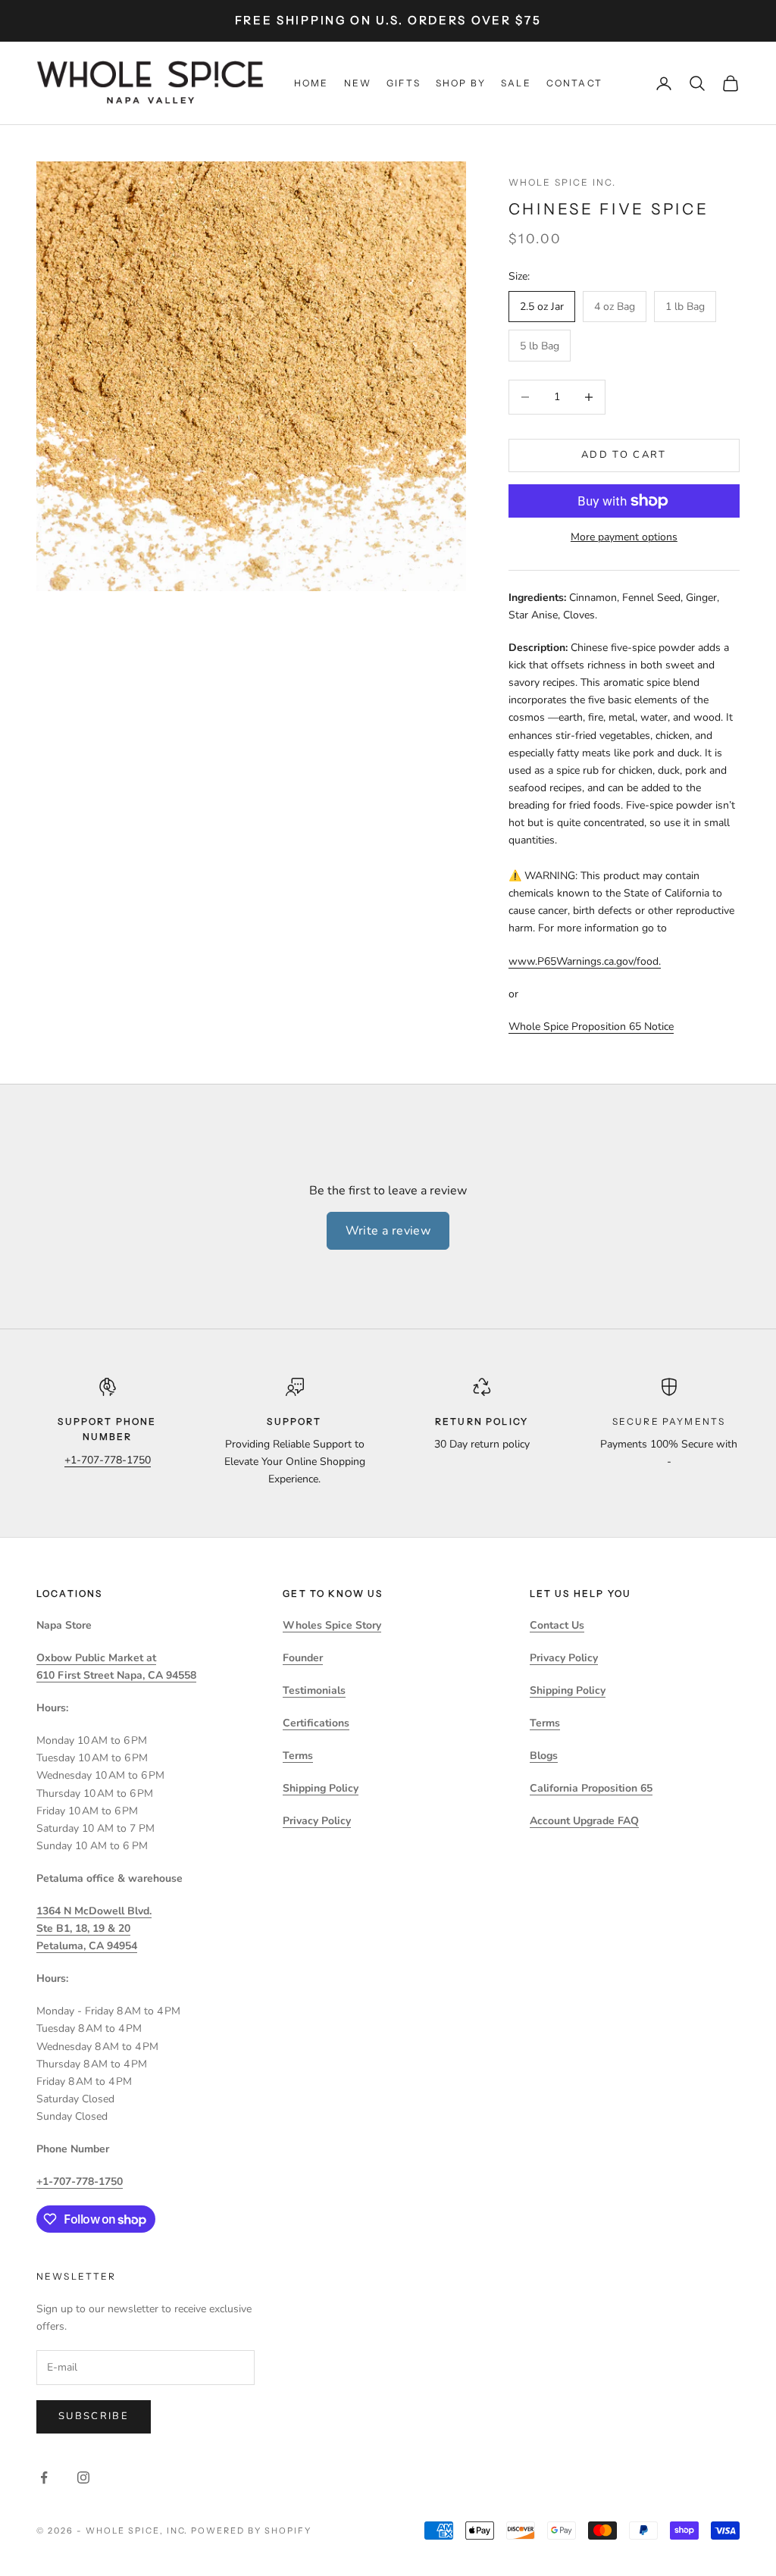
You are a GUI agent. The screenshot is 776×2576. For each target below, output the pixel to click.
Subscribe (94, 2416)
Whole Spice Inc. (563, 182)
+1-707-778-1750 (108, 1460)
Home (311, 83)
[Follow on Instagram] (83, 2477)
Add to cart (624, 455)
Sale (516, 83)
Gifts (404, 83)
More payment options (624, 537)
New (358, 83)
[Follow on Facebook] (44, 2477)
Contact (574, 83)
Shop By (461, 83)
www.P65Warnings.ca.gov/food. (585, 961)
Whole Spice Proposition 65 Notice (591, 1027)
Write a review (388, 1231)
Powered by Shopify (251, 2531)
